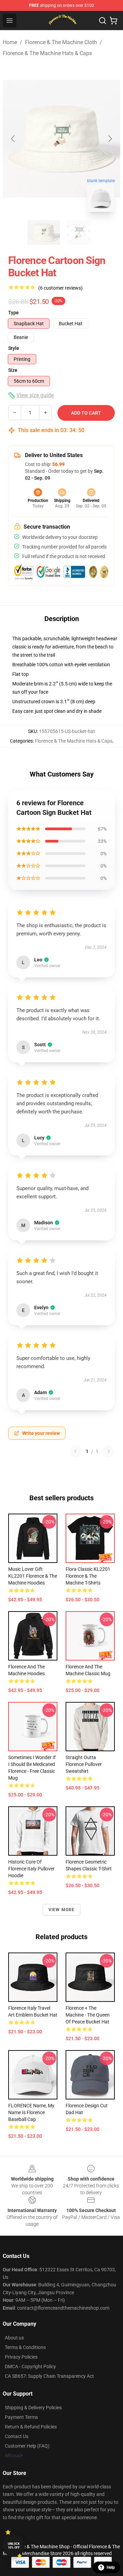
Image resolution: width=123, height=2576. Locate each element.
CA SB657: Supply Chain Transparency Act (49, 2376)
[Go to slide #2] (79, 232)
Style (14, 348)
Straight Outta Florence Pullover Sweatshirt (84, 1764)
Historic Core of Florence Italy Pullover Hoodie (31, 1869)
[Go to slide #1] (44, 232)
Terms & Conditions (25, 2347)
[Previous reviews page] (76, 1451)
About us (14, 2338)
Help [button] (111, 2567)
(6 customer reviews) (60, 288)
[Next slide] (110, 139)
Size (13, 370)
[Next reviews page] (109, 1451)
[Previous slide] (13, 139)
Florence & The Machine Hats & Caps (47, 53)
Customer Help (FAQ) (27, 2446)
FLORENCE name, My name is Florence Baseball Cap (31, 2112)
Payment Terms (21, 2417)
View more (62, 1910)
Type (13, 313)
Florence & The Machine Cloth (61, 42)
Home (10, 42)
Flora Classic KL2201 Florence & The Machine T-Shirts (88, 1576)
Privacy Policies (21, 2357)
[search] (102, 21)
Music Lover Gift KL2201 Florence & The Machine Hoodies (33, 1576)
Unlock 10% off (14, 2546)
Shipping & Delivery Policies (33, 2408)
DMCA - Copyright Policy (30, 2366)
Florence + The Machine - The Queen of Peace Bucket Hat (88, 2015)
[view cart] (113, 21)
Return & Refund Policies (31, 2427)
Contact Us (17, 2436)
